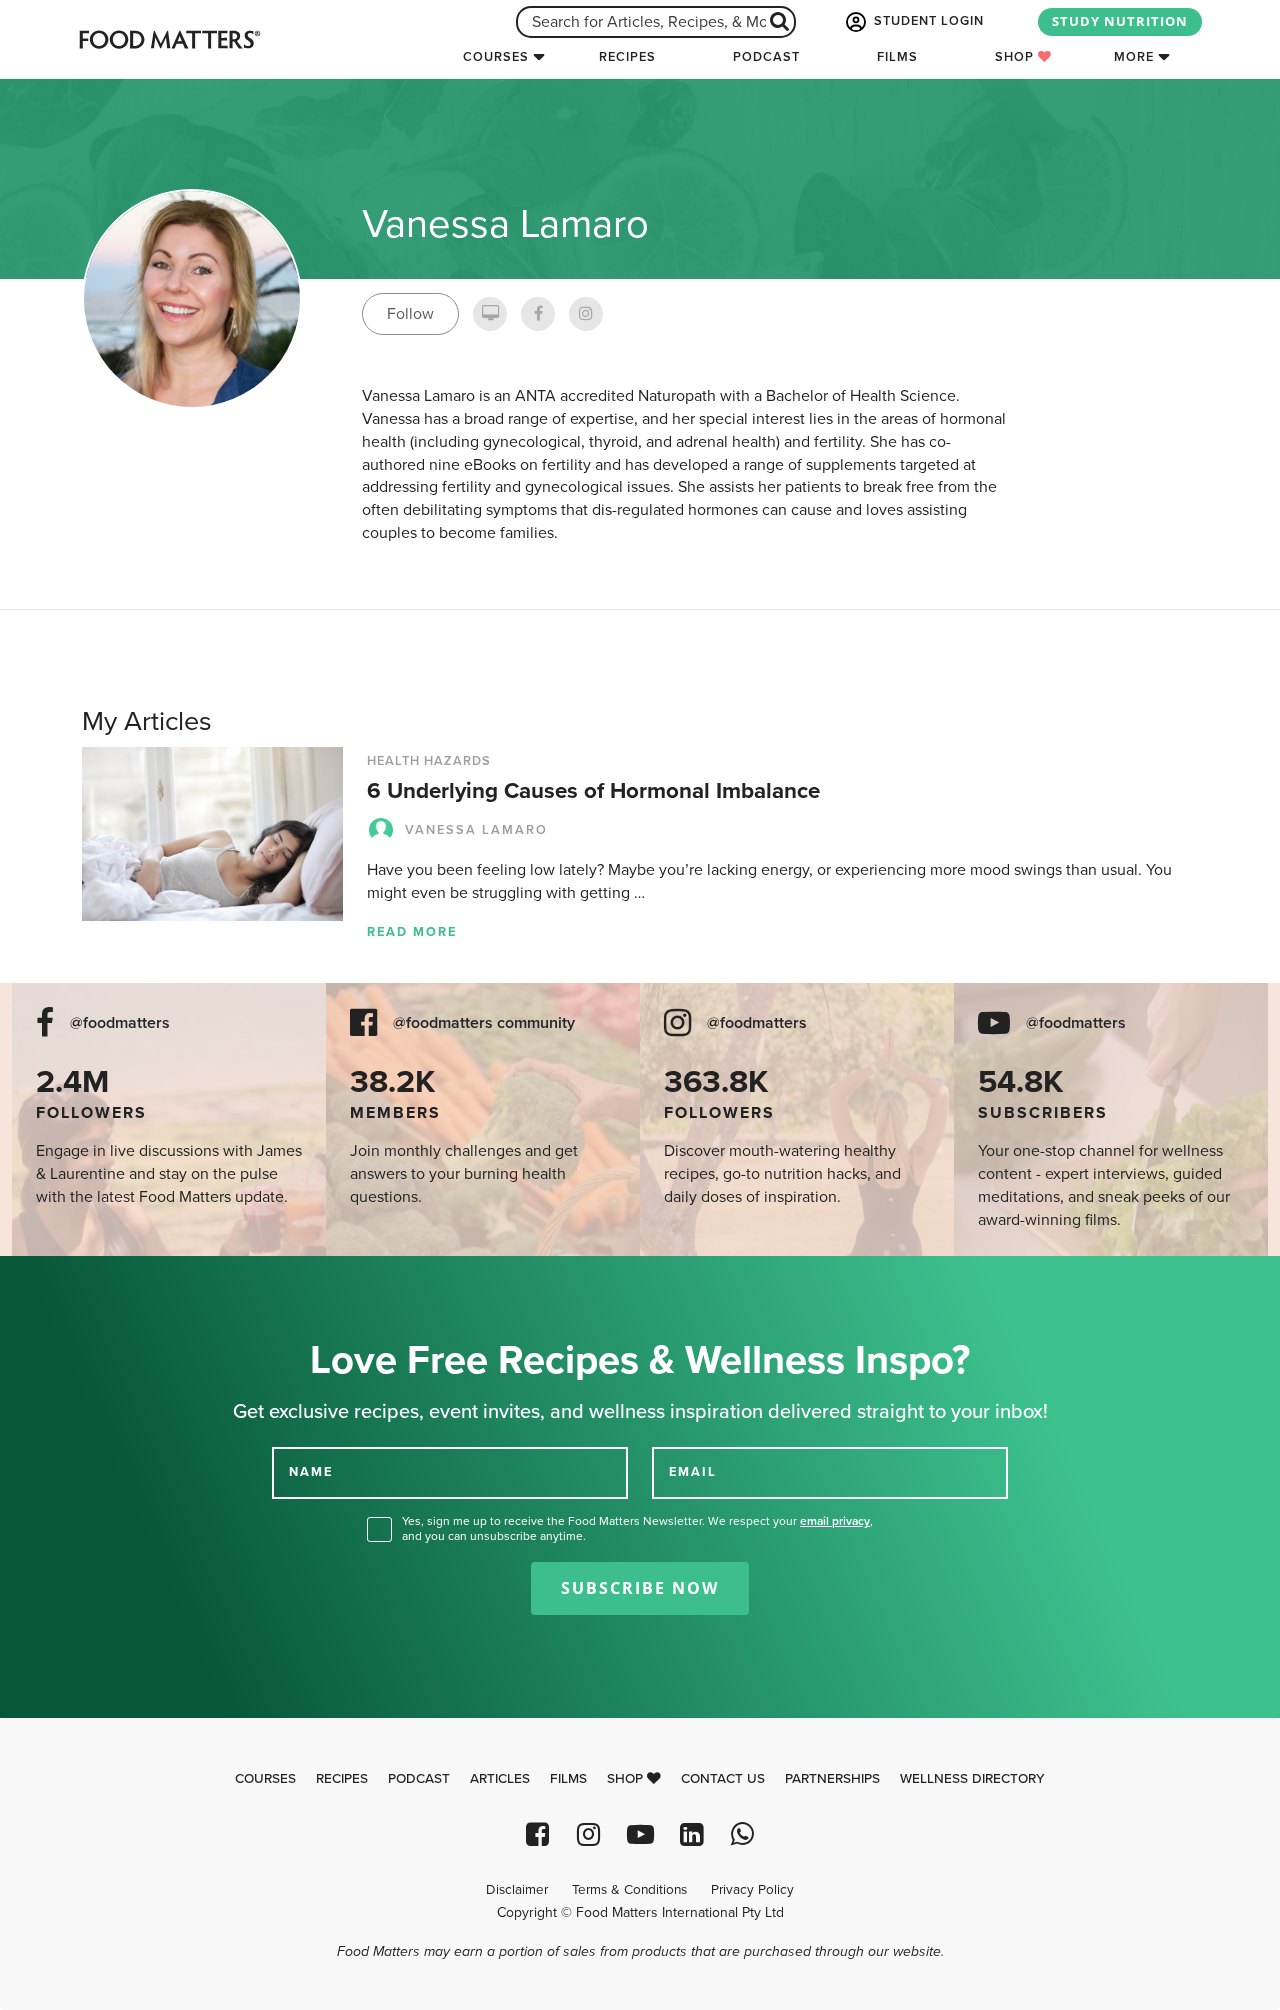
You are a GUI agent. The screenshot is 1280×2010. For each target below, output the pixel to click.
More (1134, 57)
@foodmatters (120, 1023)
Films (897, 57)
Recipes (627, 57)
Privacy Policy (752, 1890)
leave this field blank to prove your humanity (80, 1278)
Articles (500, 1779)
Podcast (766, 57)
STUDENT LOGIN (927, 21)
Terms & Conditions (629, 1890)
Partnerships (832, 1779)
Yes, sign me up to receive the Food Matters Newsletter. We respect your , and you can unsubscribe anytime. (637, 1528)
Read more (412, 932)
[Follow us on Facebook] (537, 1834)
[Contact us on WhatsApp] (742, 1834)
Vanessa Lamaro (476, 830)
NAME (311, 1472)
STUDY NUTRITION (1120, 21)
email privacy (835, 1521)
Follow (410, 314)
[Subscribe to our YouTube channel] (639, 1834)
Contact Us (723, 1779)
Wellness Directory (972, 1779)
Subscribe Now (640, 1588)
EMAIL (693, 1472)
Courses (496, 57)
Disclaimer (517, 1890)
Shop (1016, 57)
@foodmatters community (484, 1023)
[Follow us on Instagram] (588, 1834)
